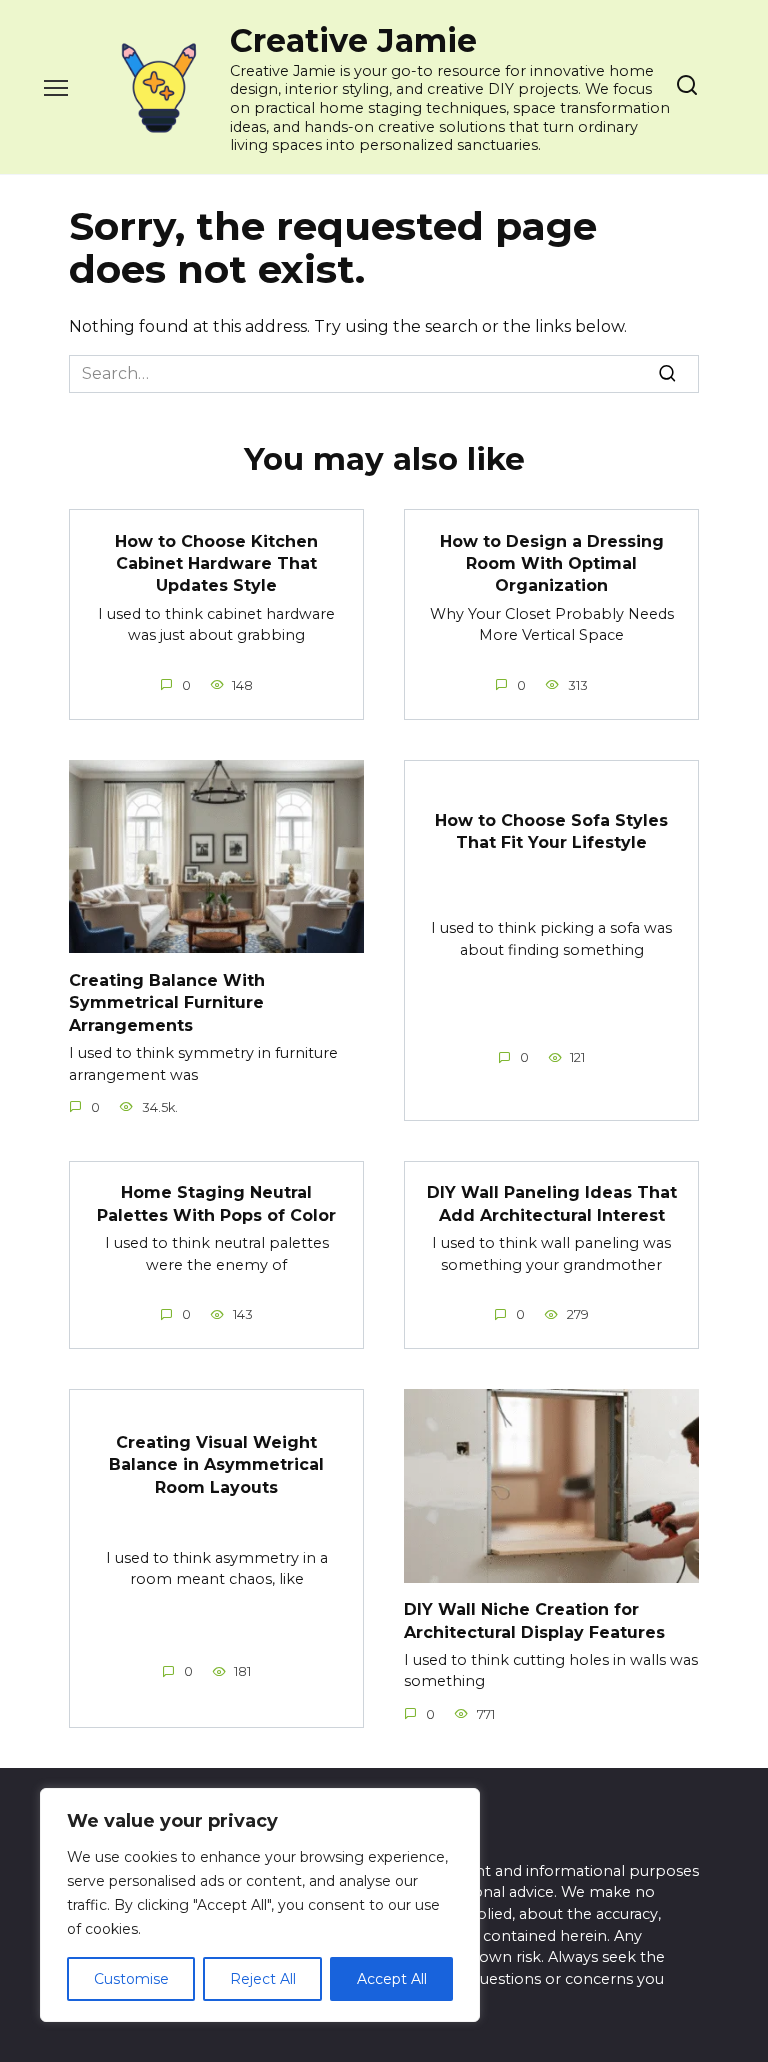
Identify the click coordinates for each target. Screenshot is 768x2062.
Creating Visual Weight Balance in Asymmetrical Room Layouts (216, 1464)
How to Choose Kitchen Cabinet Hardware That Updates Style (216, 563)
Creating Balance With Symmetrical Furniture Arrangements (167, 1002)
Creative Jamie (353, 40)
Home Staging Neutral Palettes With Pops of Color (216, 1203)
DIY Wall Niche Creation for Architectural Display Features (534, 1620)
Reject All (263, 1979)
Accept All (392, 1979)
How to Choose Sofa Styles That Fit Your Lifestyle (551, 831)
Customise (131, 1979)
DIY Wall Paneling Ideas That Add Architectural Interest (552, 1203)
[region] (260, 1905)
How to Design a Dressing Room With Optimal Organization (552, 563)
